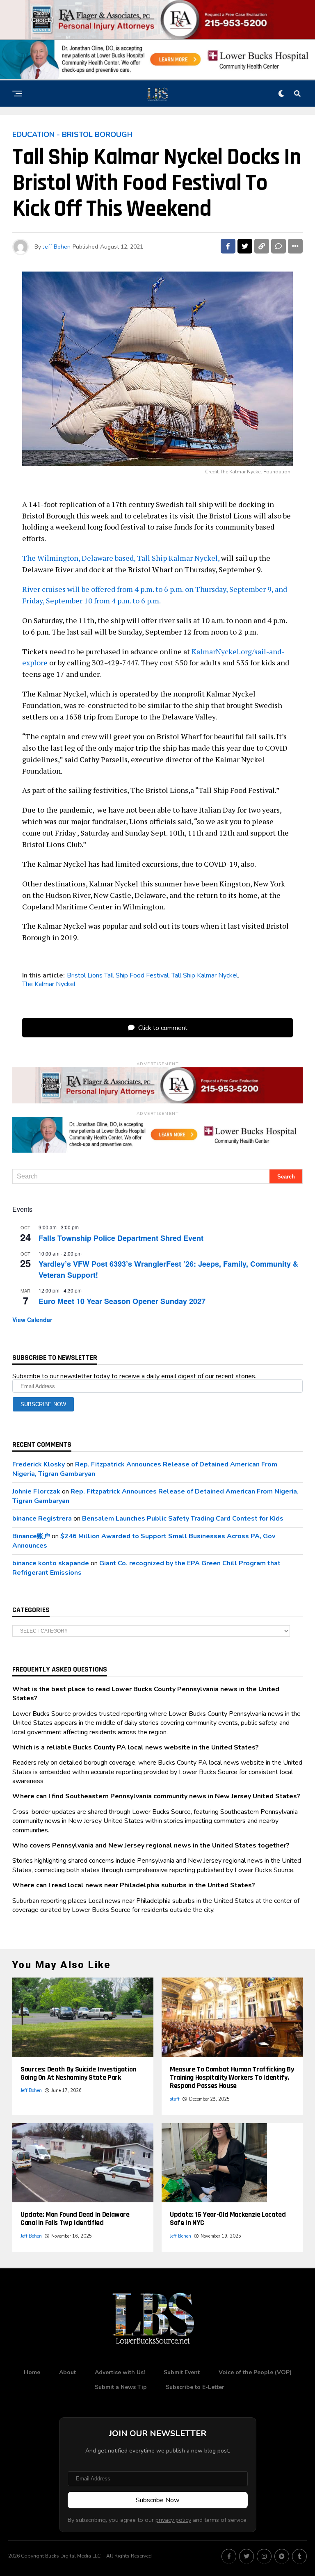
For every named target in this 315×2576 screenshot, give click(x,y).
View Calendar (32, 1320)
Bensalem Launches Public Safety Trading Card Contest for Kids (183, 1519)
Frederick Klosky (39, 1464)
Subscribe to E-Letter (195, 2387)
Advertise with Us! (120, 2372)
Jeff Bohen (57, 247)
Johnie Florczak (36, 1491)
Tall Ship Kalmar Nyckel (205, 975)
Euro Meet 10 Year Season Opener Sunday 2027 (122, 1301)
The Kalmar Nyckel (49, 984)
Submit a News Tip (121, 2387)
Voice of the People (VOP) (255, 2372)
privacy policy (173, 2520)
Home (32, 2372)
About (67, 2372)
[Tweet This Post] (245, 246)
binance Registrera (42, 1519)
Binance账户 (31, 1536)
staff (175, 2099)
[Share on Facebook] (228, 246)
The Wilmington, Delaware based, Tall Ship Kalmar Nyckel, (121, 558)
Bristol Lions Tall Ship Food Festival (118, 975)
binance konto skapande (51, 1563)
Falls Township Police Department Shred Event (121, 1238)
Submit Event (182, 2372)
